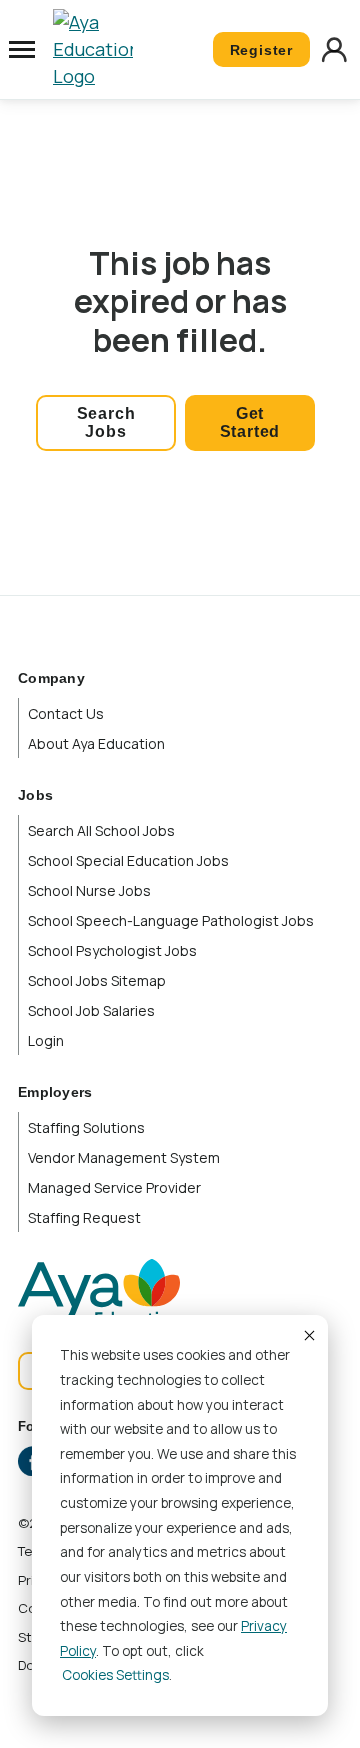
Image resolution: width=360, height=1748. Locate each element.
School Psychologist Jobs (112, 950)
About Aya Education (96, 743)
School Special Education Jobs (128, 860)
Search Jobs (106, 422)
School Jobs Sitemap (97, 980)
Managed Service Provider (114, 1187)
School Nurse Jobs (89, 890)
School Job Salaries (91, 1010)
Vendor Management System (124, 1157)
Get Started (250, 422)
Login (46, 1040)
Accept (308, 1335)
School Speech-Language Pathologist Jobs (171, 920)
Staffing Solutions (86, 1127)
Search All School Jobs (101, 830)
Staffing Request (84, 1217)
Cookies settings (115, 1675)
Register (261, 50)
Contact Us (66, 713)
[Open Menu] (22, 50)
